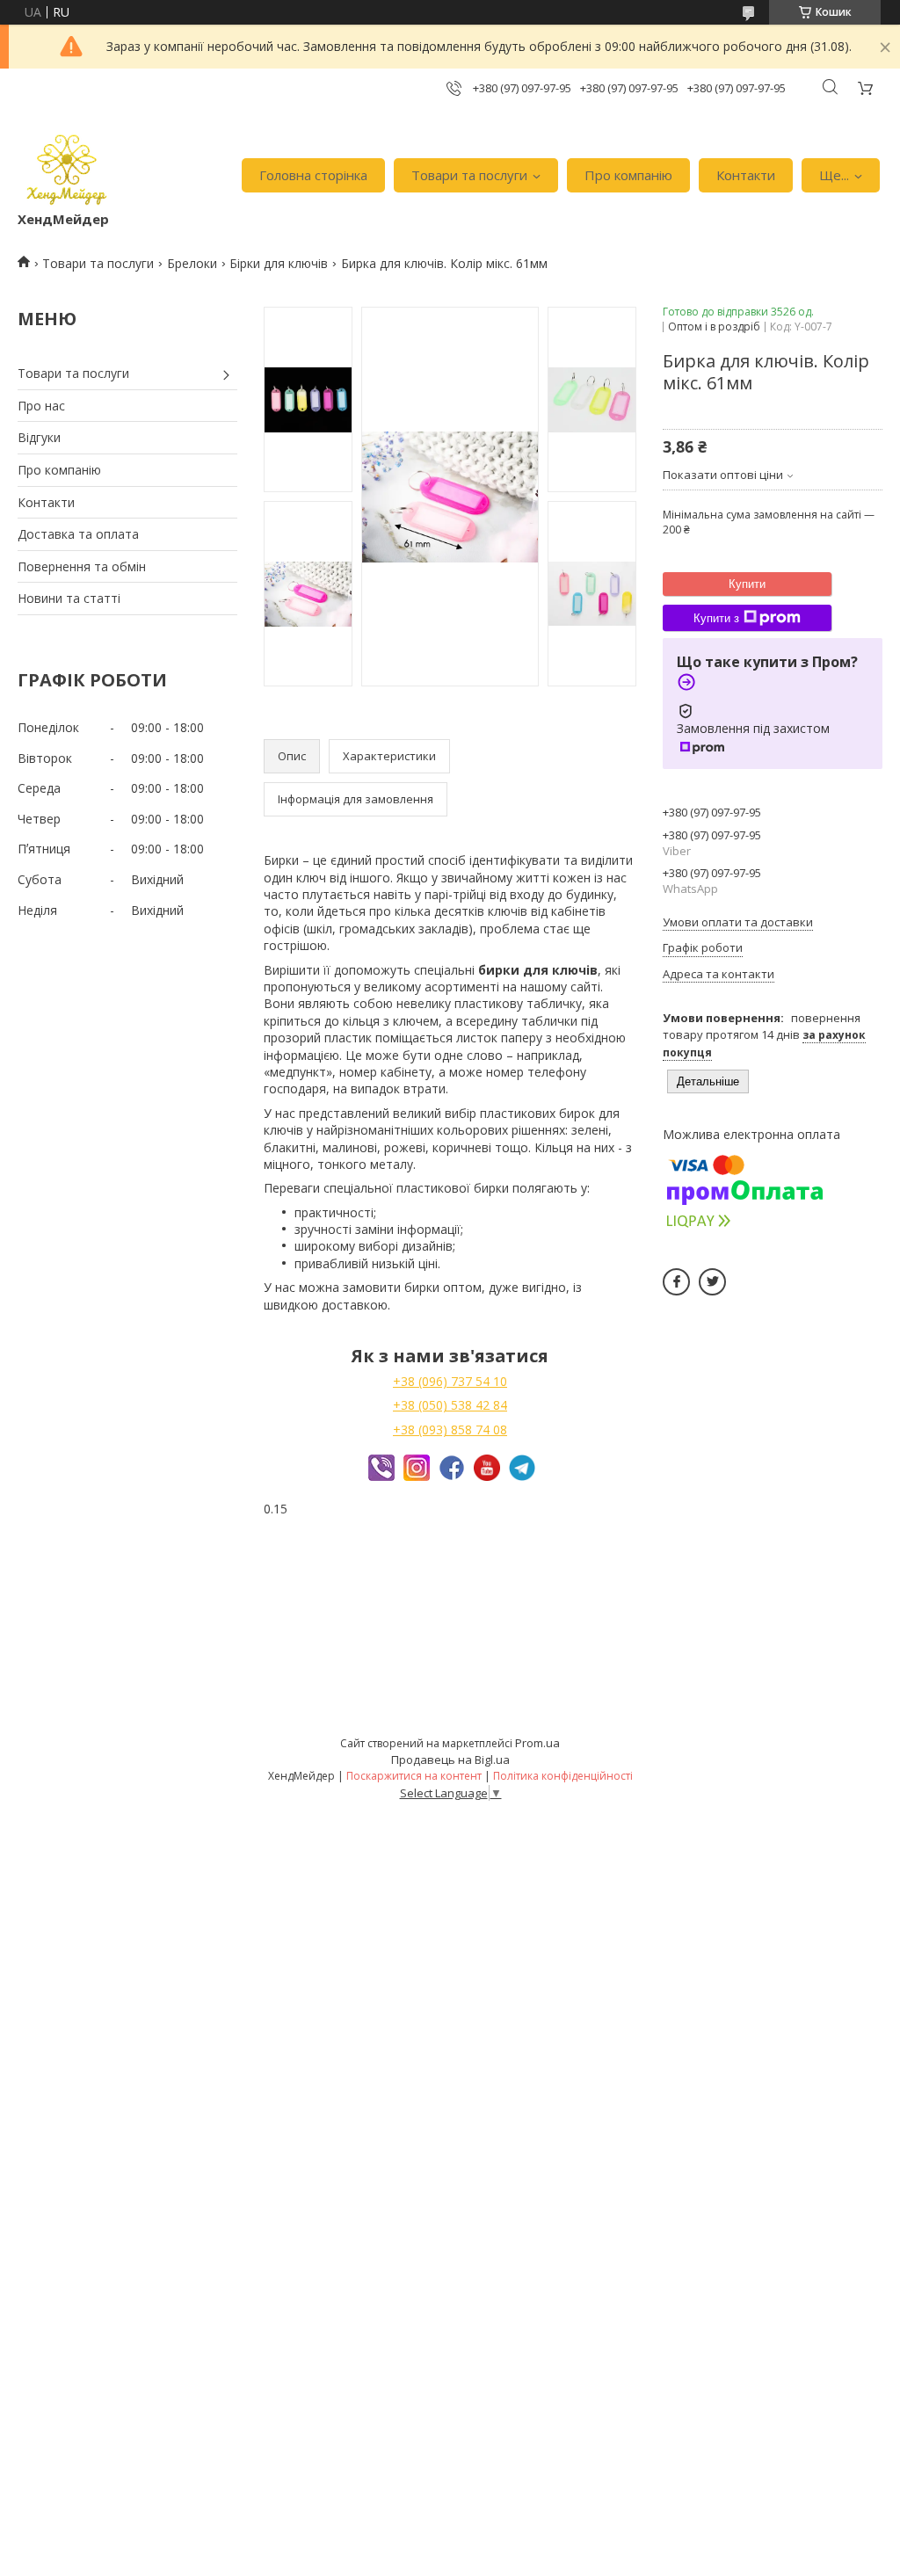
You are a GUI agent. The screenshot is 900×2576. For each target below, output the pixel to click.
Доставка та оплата (78, 534)
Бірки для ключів (279, 263)
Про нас (41, 406)
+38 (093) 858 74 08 (450, 1429)
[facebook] (676, 1282)
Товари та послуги (469, 175)
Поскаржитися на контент (414, 1776)
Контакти (746, 175)
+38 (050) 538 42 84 (450, 1405)
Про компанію (628, 175)
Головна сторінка (313, 175)
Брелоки (192, 263)
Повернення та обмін (82, 566)
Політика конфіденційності (563, 1776)
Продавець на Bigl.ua (450, 1760)
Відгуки (39, 437)
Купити (747, 584)
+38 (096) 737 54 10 (450, 1381)
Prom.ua (537, 1743)
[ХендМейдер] (67, 167)
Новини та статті (69, 598)
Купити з (716, 618)
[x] (712, 1282)
